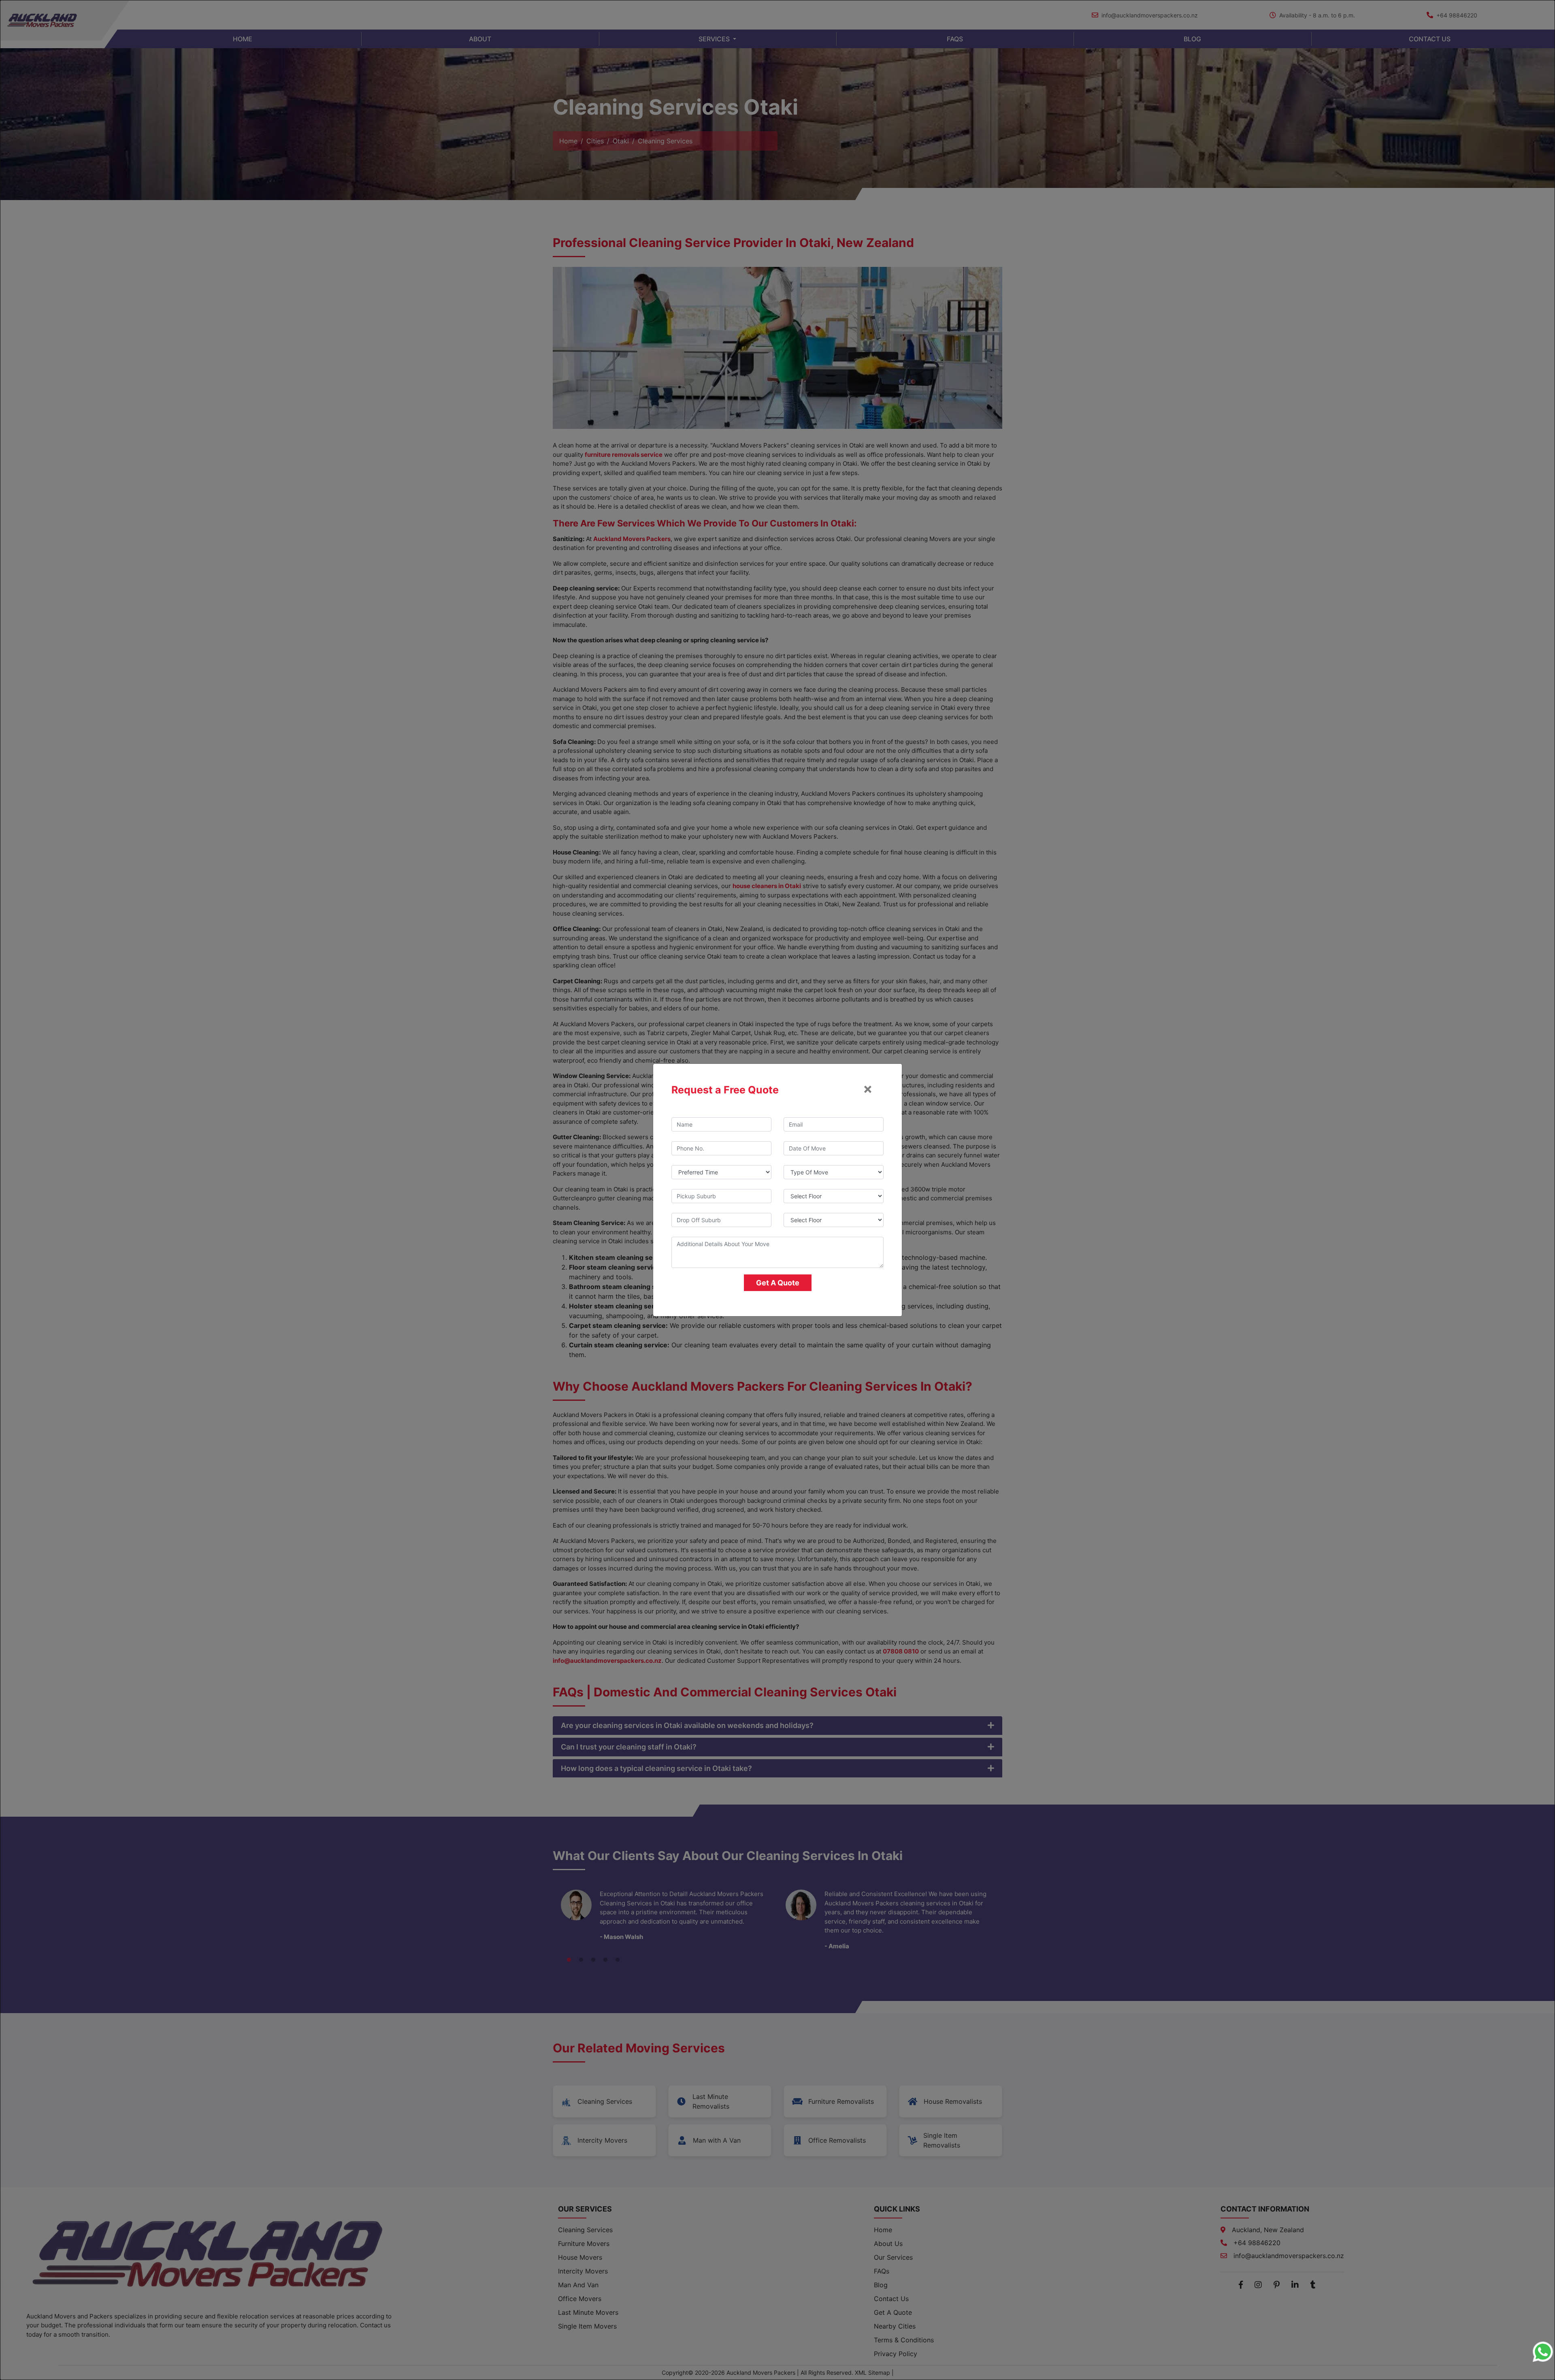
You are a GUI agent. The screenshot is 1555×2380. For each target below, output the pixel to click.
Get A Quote (778, 1283)
